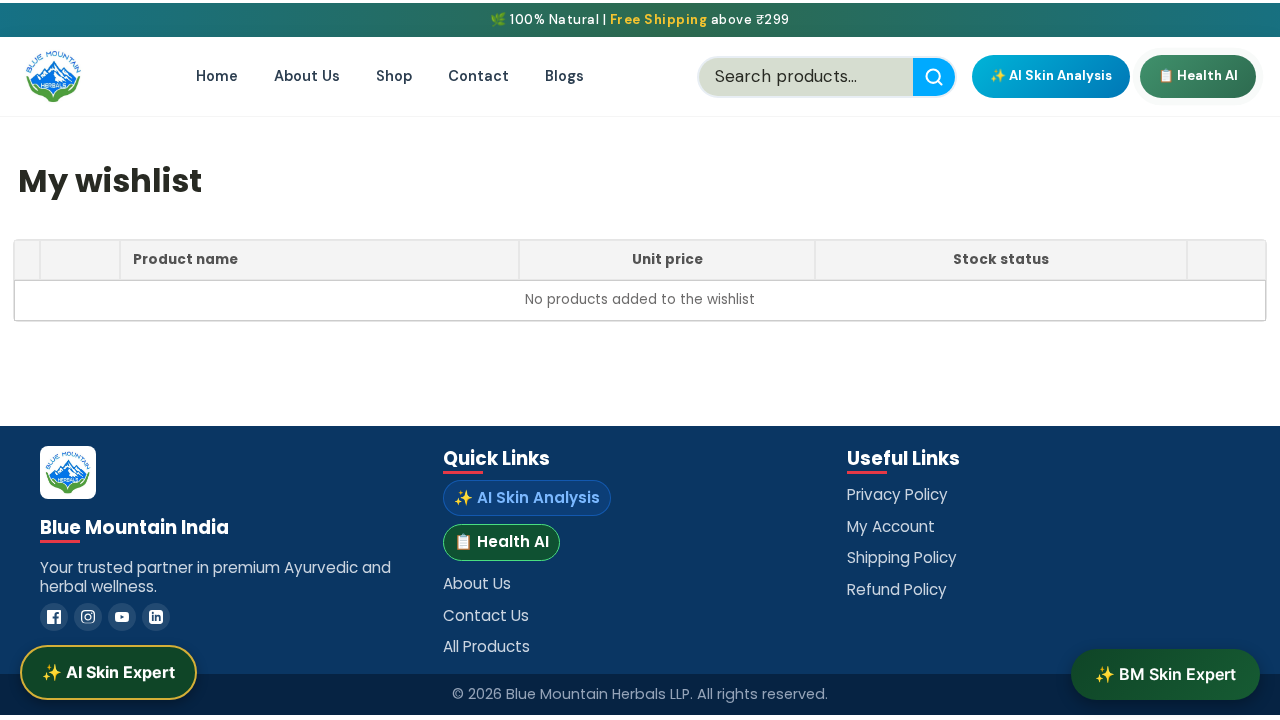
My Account (891, 526)
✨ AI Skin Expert (108, 672)
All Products (486, 646)
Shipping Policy (902, 557)
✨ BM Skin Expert (1165, 674)
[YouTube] (122, 617)
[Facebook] (54, 617)
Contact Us (486, 615)
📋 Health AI (1198, 75)
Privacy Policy (897, 494)
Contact (478, 76)
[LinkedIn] (156, 617)
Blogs (564, 76)
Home (217, 76)
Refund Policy (897, 589)
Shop (394, 76)
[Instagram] (88, 617)
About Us (307, 76)
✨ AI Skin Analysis (1051, 75)
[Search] (934, 77)
